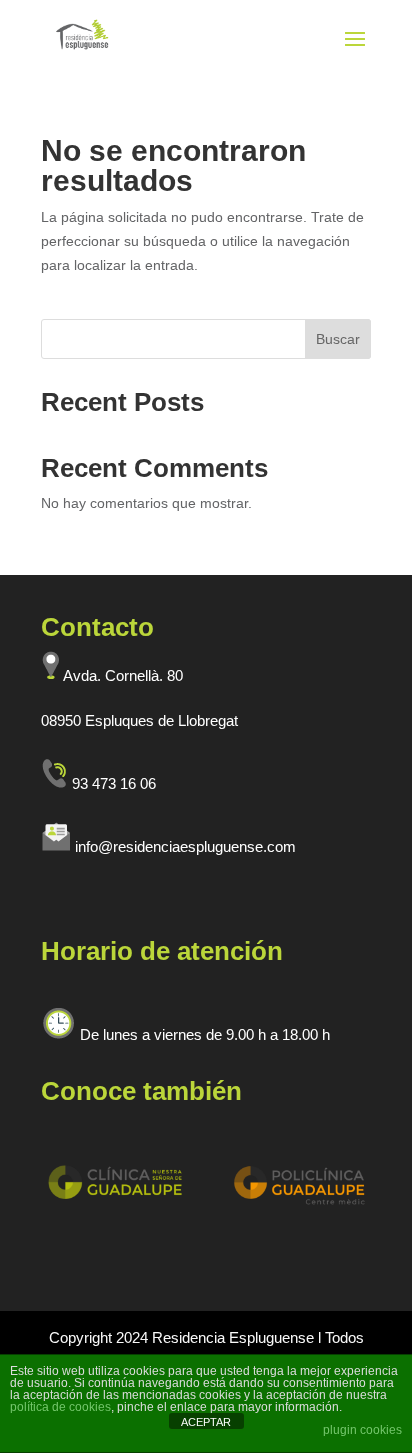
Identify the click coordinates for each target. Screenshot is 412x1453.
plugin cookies (362, 1430)
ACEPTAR (206, 1422)
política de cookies (60, 1407)
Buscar (338, 339)
